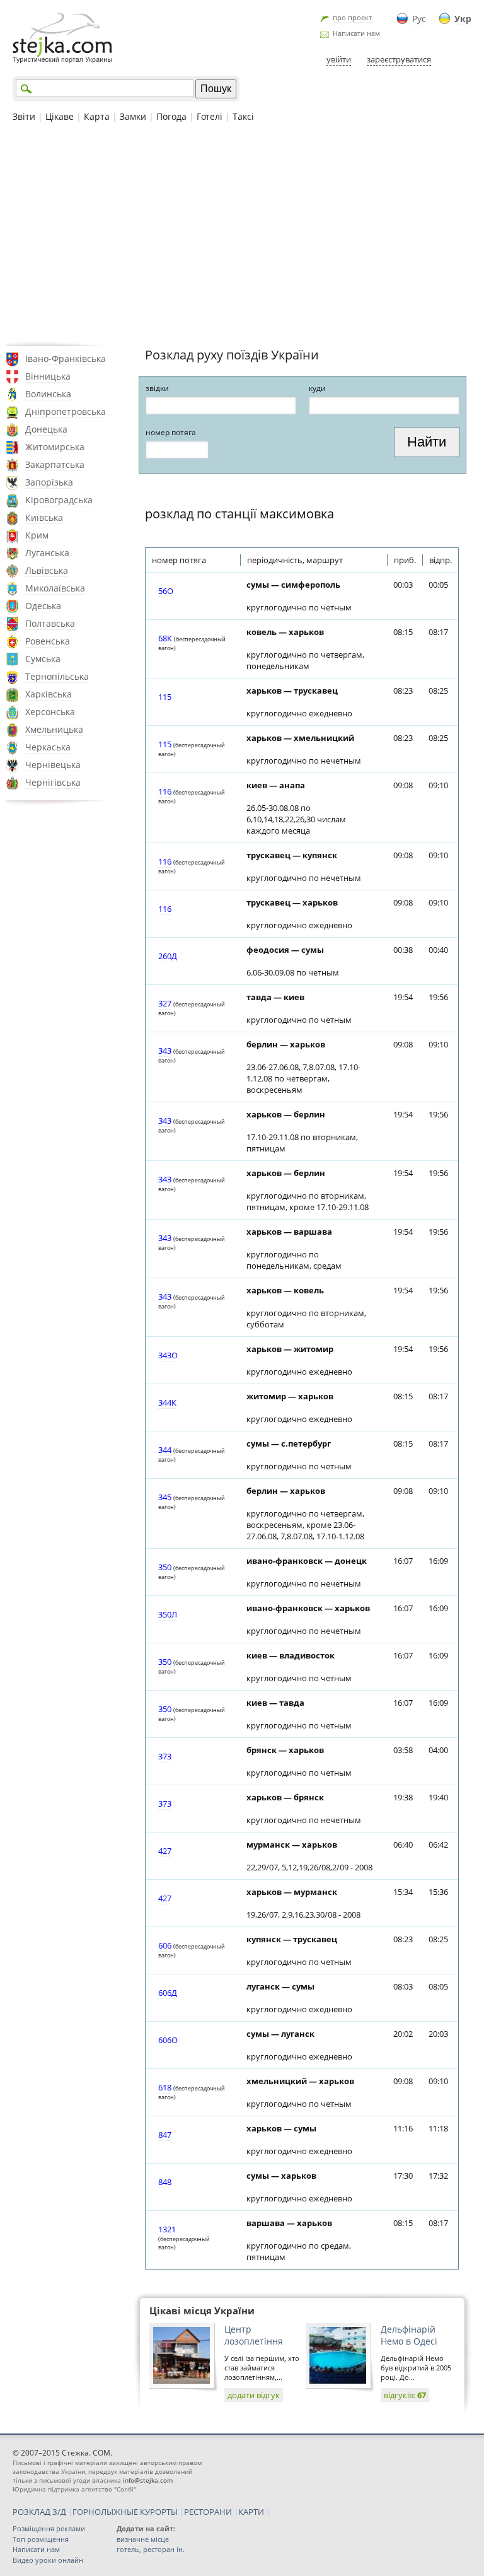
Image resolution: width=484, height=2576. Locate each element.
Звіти (24, 116)
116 (165, 791)
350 (165, 1567)
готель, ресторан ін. (151, 2549)
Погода (171, 116)
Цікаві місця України (202, 2311)
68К (165, 638)
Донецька (46, 429)
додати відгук (254, 2395)
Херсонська (50, 712)
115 (165, 697)
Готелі (210, 116)
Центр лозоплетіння (254, 2335)
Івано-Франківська (66, 358)
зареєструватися (399, 59)
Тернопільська (57, 676)
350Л (168, 1614)
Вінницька (48, 376)
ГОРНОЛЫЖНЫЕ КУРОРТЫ (125, 2512)
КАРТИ (251, 2512)
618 (165, 2087)
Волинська (48, 394)
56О (166, 591)
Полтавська (50, 623)
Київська (44, 517)
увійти (339, 59)
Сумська (43, 659)
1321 (167, 2229)
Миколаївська (55, 588)
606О (168, 2040)
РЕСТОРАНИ (208, 2512)
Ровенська (48, 641)
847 (165, 2135)
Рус (419, 19)
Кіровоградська (59, 500)
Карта (97, 116)
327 (165, 1003)
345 (165, 1497)
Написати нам (356, 33)
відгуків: (405, 2395)
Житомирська (55, 447)
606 (165, 1945)
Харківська (49, 694)
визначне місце (143, 2539)
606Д (168, 1993)
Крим (37, 535)
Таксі (243, 116)
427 (165, 1851)
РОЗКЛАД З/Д (39, 2512)
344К (167, 1402)
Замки (133, 116)
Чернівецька (53, 765)
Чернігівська (53, 782)
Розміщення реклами (49, 2528)
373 (165, 1756)
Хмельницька (54, 729)
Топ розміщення (41, 2539)
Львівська (47, 570)
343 (165, 1051)
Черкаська (48, 747)
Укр (463, 19)
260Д (168, 956)
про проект (352, 17)
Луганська (47, 553)
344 (165, 1450)
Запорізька (49, 482)
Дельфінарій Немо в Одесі (409, 2335)
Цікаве (60, 116)
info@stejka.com (148, 2480)
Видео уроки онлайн (48, 2560)
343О (168, 1355)
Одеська (43, 606)
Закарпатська (55, 464)
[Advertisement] (242, 233)
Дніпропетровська (66, 411)
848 (165, 2182)
